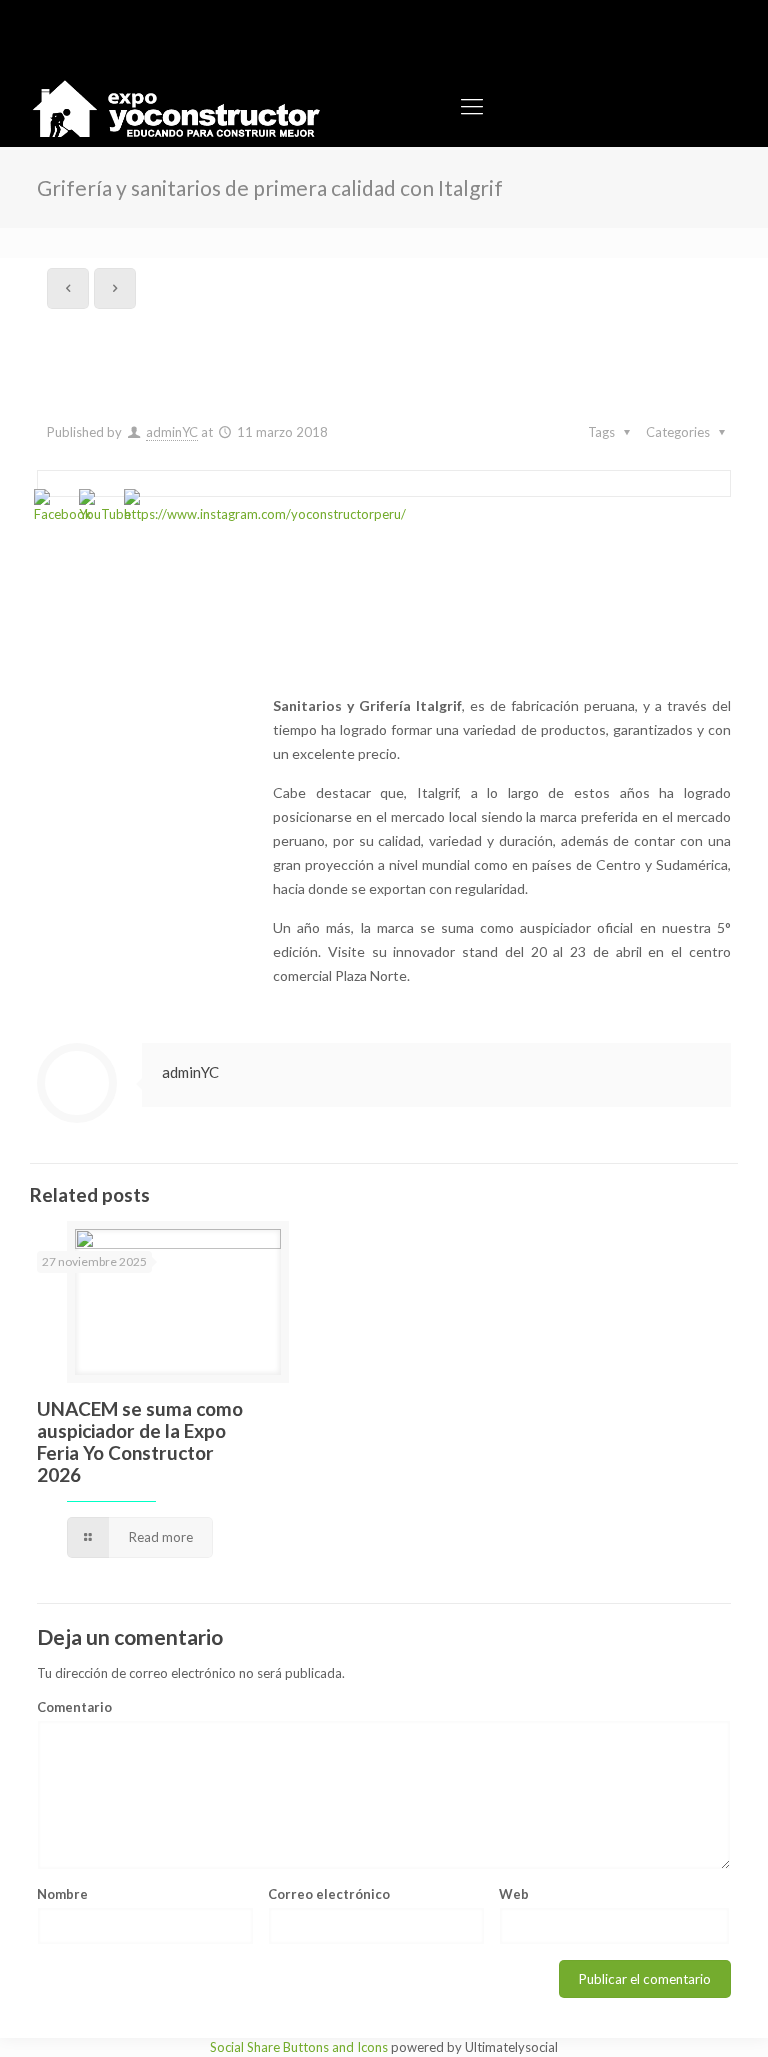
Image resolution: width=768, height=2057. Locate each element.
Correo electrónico (329, 1894)
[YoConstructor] (175, 106)
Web (514, 1894)
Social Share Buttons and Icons (299, 2047)
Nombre (62, 1894)
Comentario (74, 1707)
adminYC (172, 432)
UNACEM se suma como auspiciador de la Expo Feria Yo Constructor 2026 (140, 1441)
